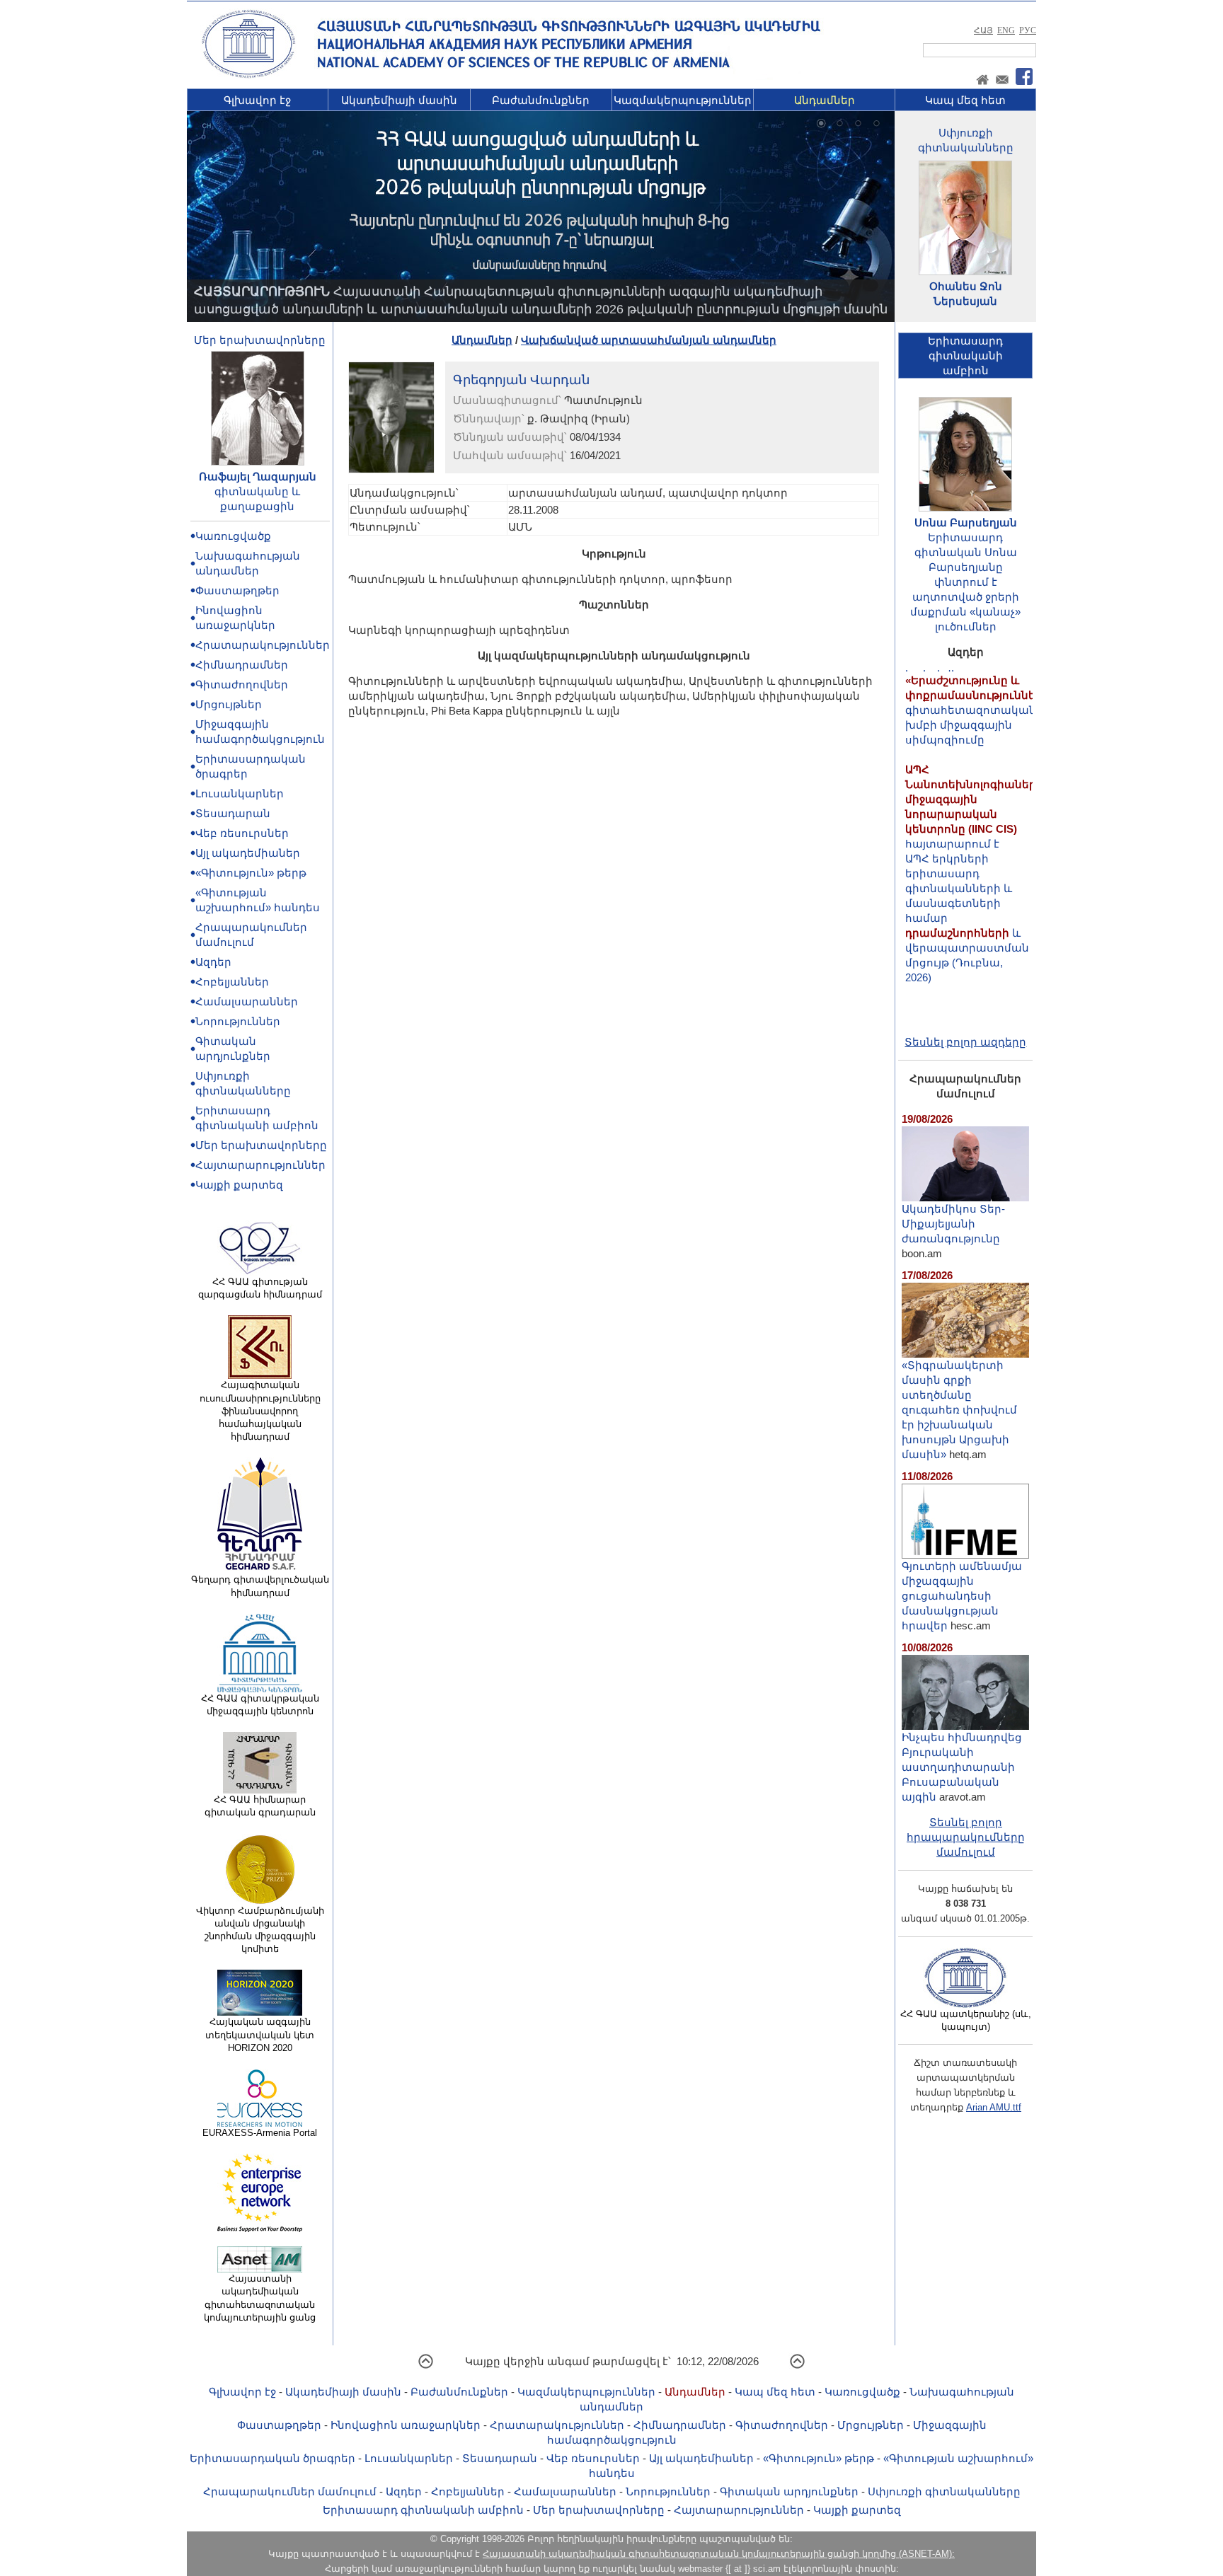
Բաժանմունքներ (541, 100)
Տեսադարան (233, 813)
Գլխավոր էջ (257, 100)
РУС (1028, 30)
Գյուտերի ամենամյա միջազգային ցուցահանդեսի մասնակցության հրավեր (962, 1596)
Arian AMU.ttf (994, 2107)
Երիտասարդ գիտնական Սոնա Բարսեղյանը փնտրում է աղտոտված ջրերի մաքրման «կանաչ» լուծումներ (965, 582)
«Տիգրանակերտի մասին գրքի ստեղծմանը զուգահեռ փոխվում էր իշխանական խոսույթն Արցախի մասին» (959, 1410)
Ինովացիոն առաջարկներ (406, 2425)
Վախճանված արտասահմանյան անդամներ (649, 340)
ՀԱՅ (983, 30)
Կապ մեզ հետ (965, 100)
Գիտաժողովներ (242, 685)
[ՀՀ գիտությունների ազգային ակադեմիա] (248, 75)
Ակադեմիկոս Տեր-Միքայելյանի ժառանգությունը (953, 1224)
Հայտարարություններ (260, 1165)
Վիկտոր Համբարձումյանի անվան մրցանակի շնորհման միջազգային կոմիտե (260, 1930)
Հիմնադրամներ (242, 665)
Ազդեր (213, 962)
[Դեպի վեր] (426, 2366)
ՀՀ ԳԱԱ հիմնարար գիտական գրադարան (260, 1806)
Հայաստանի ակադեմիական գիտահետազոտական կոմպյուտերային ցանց (260, 2298)
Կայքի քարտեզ (239, 1185)
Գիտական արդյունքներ (789, 2491)
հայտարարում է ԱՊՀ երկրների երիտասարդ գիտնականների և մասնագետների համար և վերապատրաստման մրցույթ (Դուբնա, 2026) (974, 841)
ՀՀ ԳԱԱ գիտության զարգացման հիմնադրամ (260, 1288)
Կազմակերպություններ (683, 100)
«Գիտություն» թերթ (251, 873)
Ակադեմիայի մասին (399, 100)
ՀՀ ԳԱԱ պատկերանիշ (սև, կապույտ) (966, 2020)
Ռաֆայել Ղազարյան (258, 476)
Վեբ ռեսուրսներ (242, 833)
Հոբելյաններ (232, 982)
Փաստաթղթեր (237, 590)
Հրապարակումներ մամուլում (290, 2491)
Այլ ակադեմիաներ (248, 853)
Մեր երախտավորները (260, 340)
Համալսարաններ (247, 1001)
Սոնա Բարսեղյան (966, 522)
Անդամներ (825, 100)
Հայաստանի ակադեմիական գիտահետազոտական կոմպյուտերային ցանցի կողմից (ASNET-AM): (719, 2554)
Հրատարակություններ (263, 645)
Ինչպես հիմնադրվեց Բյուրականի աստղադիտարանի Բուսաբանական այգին (962, 1767)
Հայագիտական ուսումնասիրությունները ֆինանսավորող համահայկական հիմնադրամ (260, 1411)
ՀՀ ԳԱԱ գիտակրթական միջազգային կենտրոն (260, 1705)
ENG (1006, 30)
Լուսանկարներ (240, 793)
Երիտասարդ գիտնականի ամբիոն (423, 2510)
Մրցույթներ (229, 704)
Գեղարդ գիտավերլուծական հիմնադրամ (260, 1586)
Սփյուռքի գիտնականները (944, 2491)
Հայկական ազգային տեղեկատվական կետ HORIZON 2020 (260, 2034)
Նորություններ (238, 1021)
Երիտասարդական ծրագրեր (272, 2458)
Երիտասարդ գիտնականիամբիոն (965, 356)
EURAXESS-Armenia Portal (260, 2133)
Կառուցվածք (233, 536)
